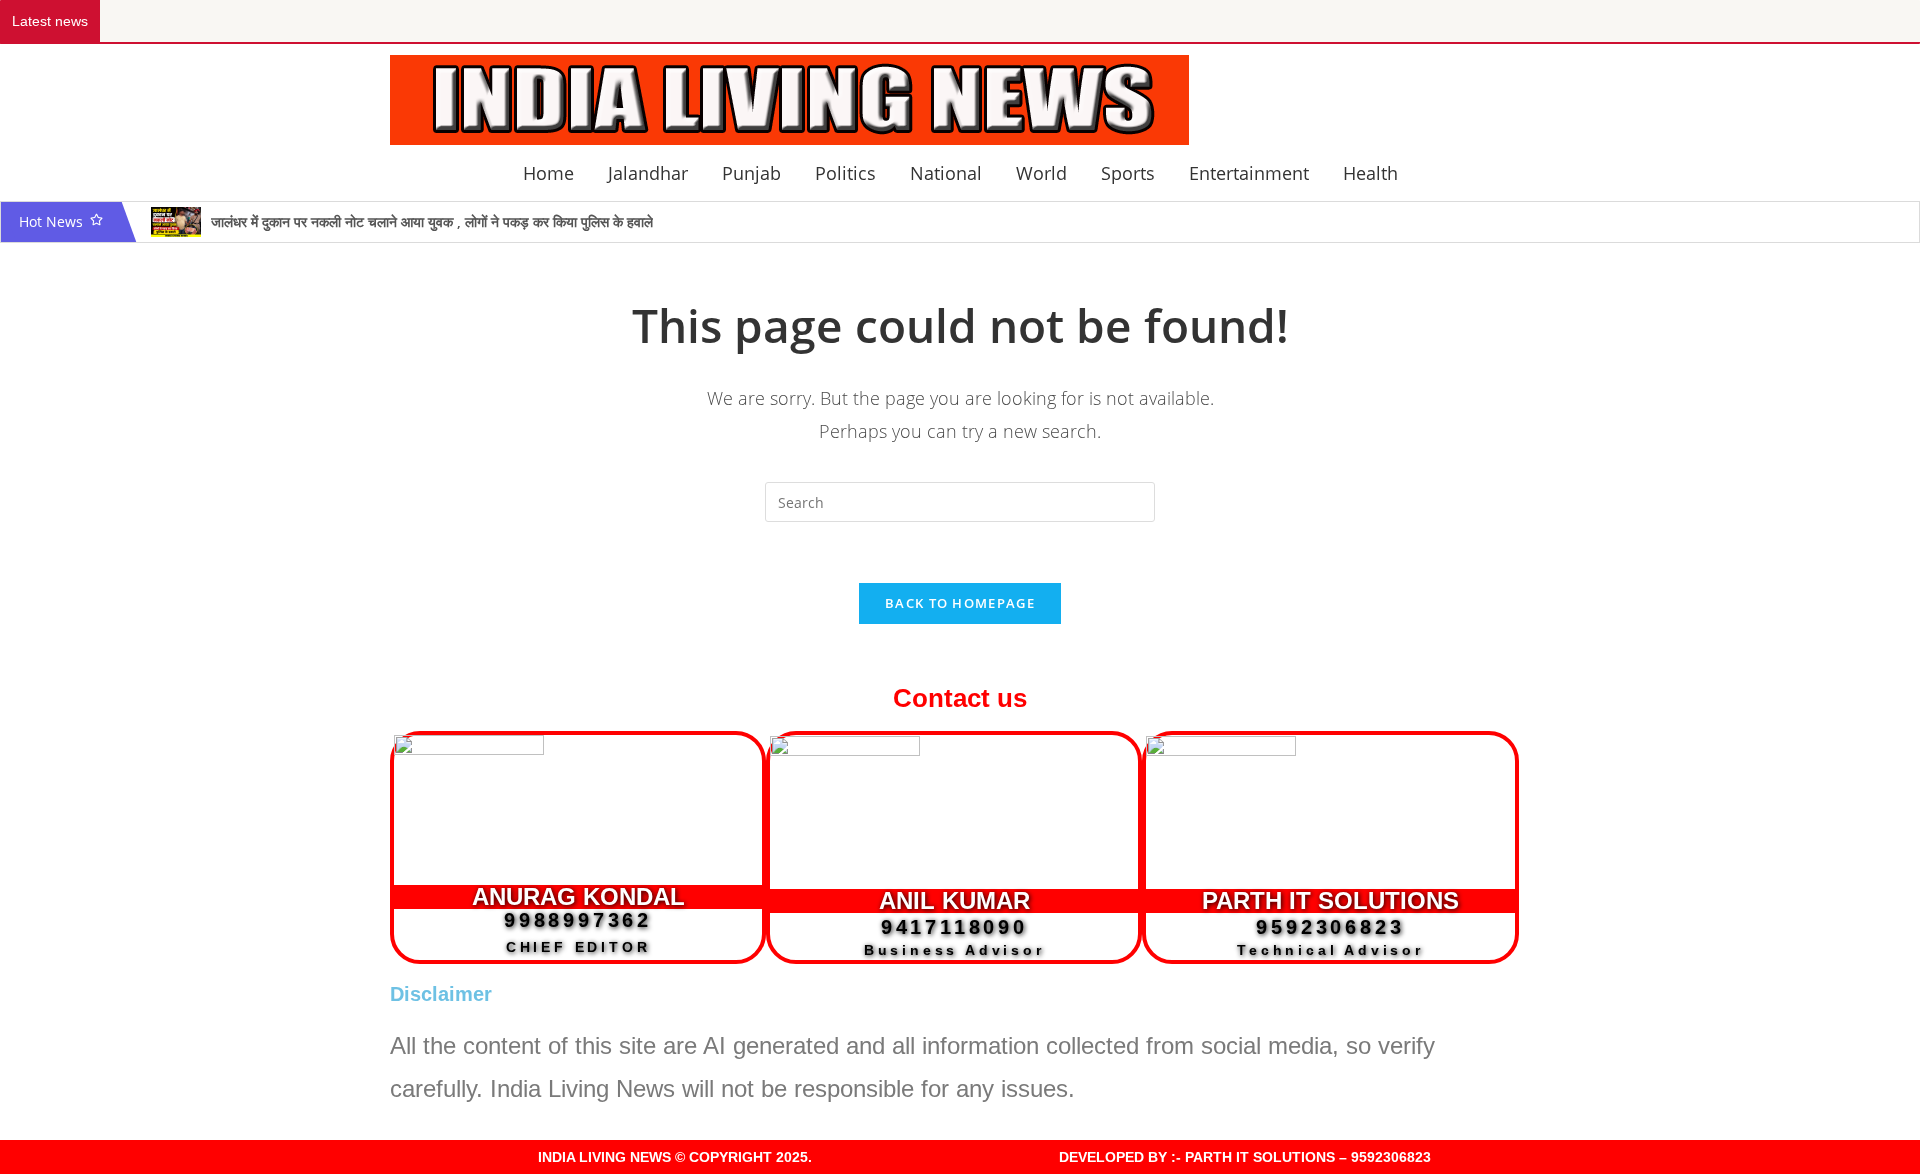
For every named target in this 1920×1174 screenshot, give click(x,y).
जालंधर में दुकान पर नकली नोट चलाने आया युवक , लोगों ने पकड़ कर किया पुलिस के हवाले (432, 221)
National (946, 173)
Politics (845, 173)
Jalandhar (648, 173)
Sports (1128, 173)
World (1041, 173)
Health (1370, 173)
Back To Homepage (960, 603)
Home (548, 173)
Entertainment (1249, 173)
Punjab (751, 173)
